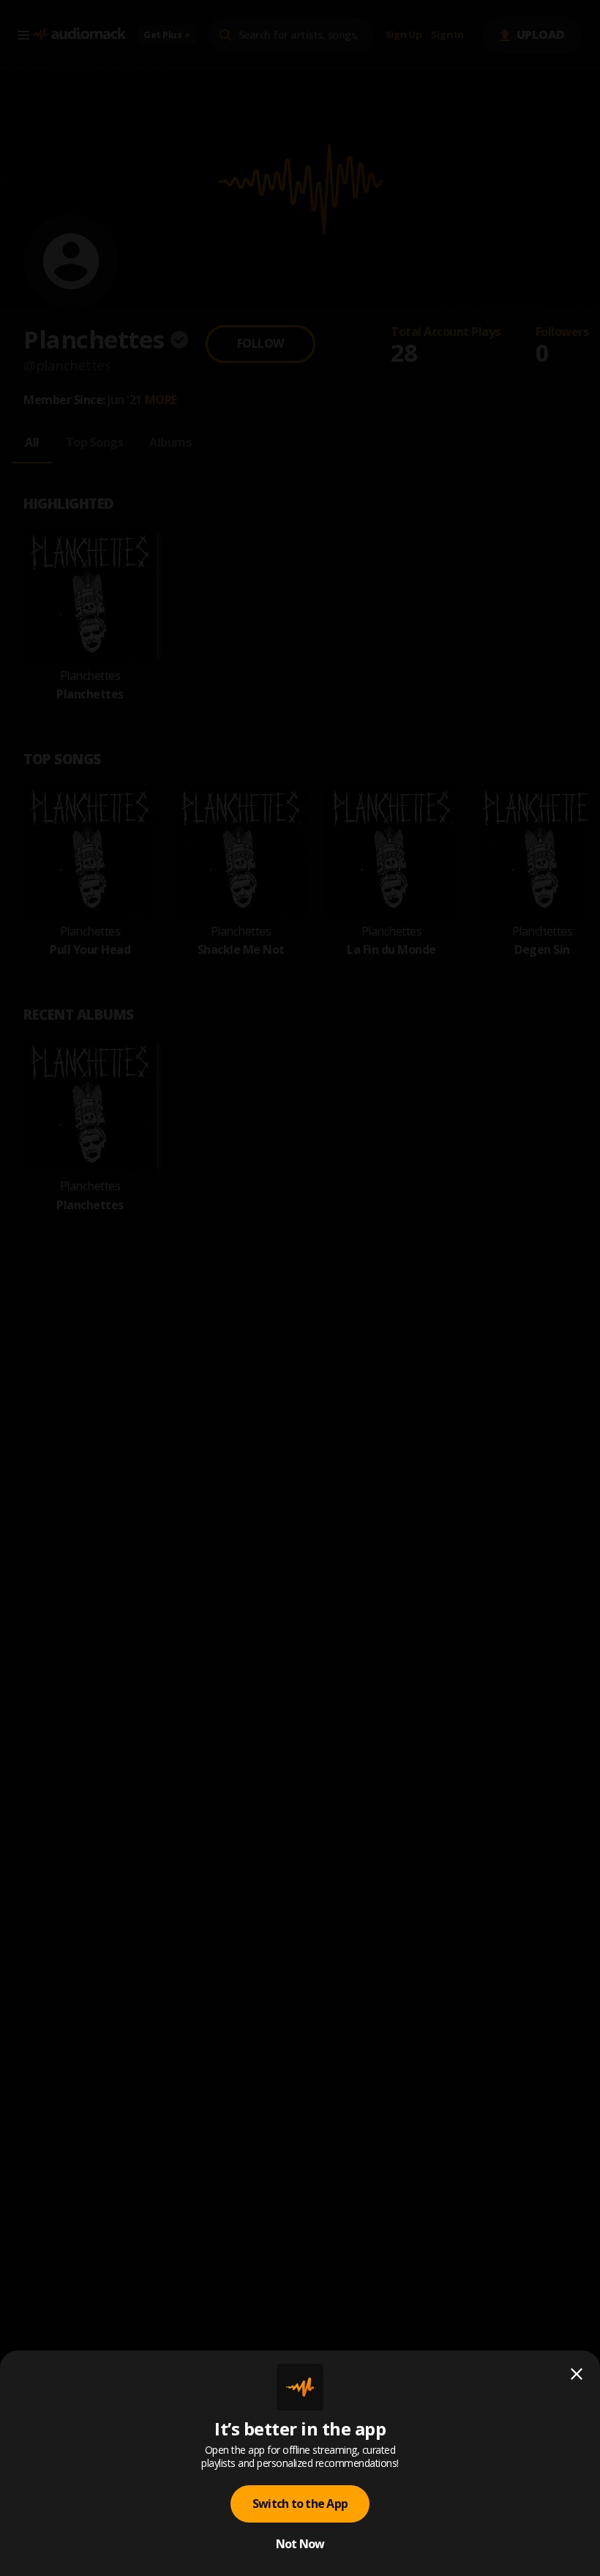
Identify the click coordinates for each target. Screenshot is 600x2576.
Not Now (300, 2544)
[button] (300, 1288)
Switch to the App (300, 2504)
